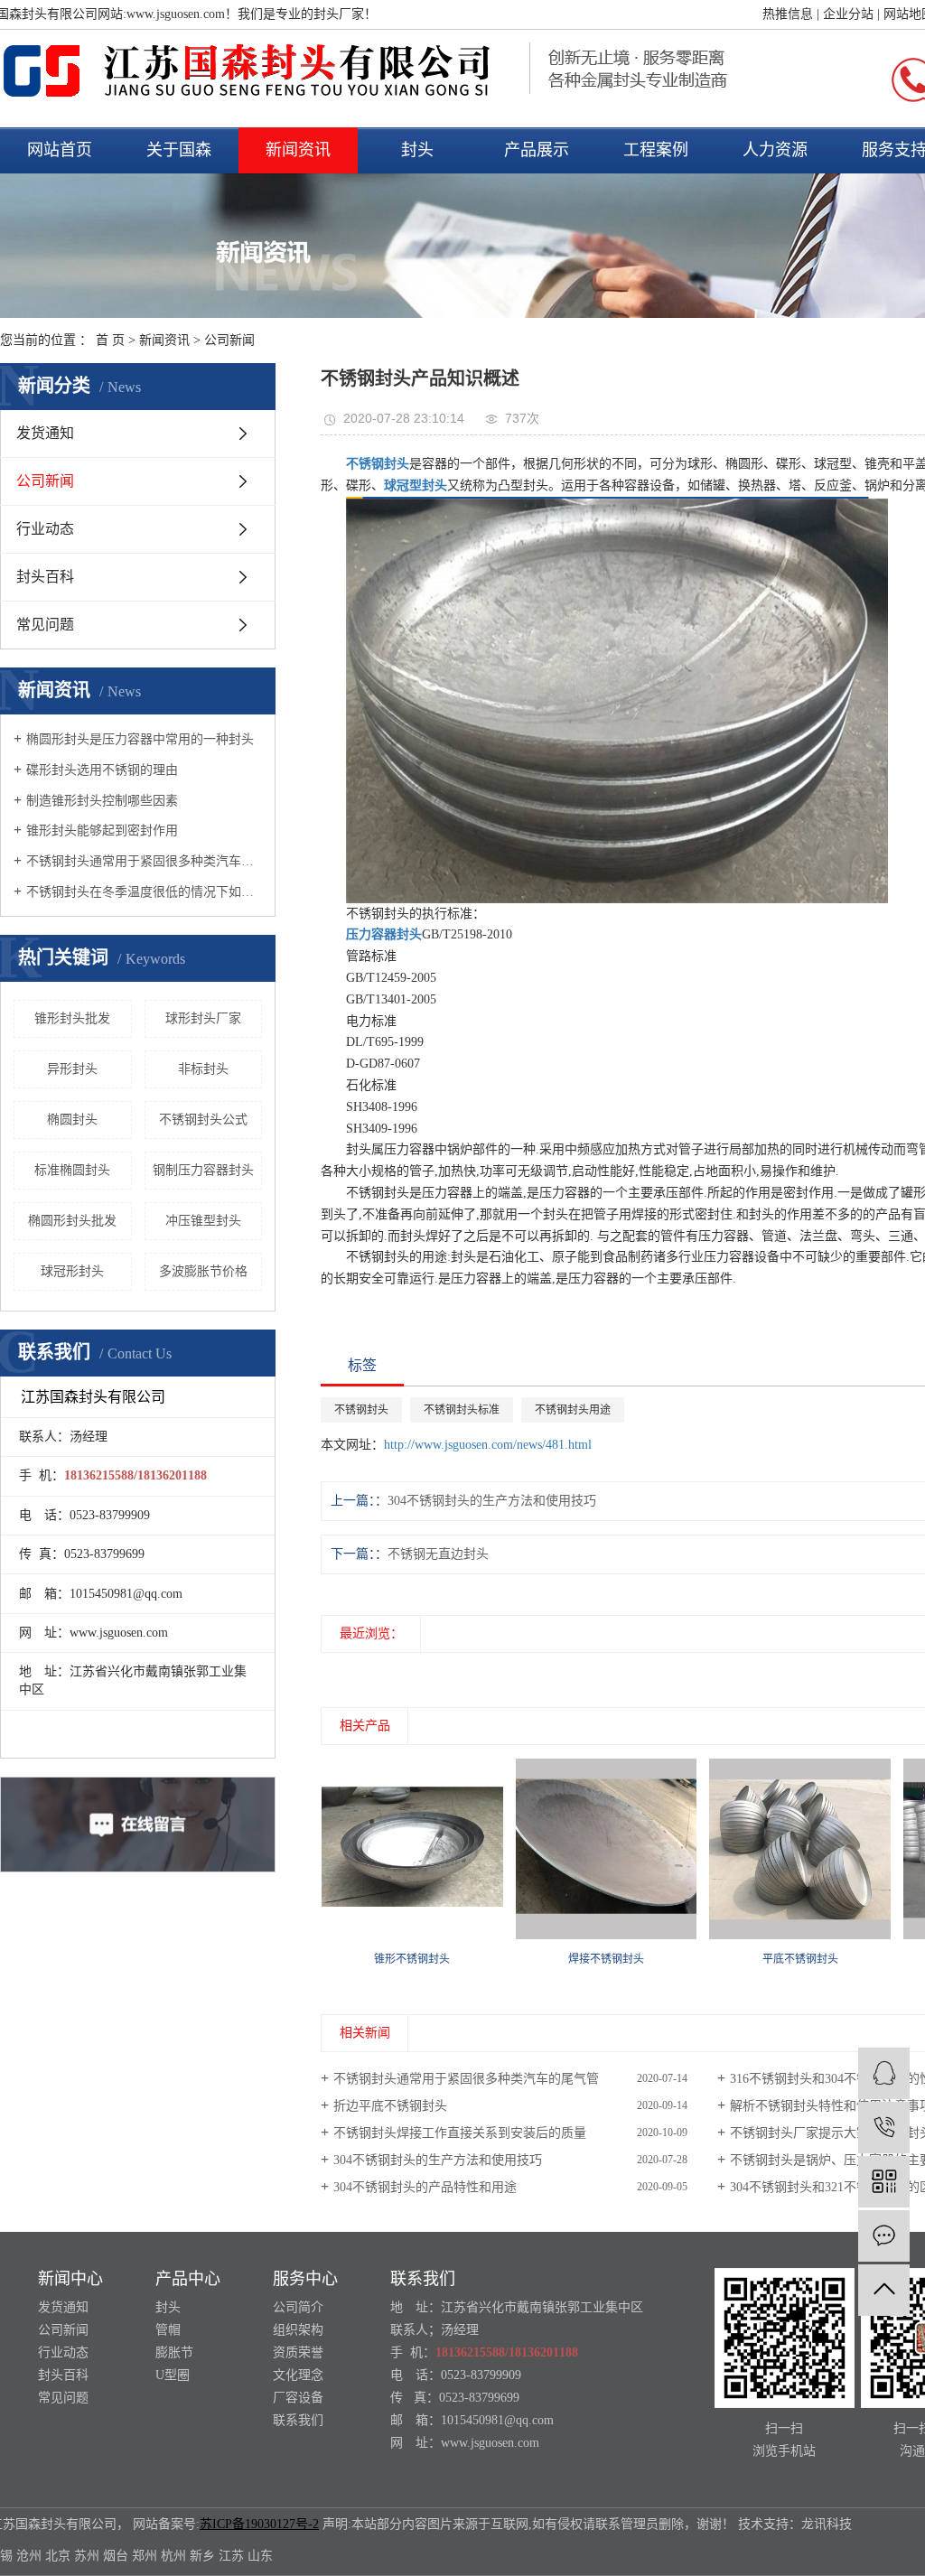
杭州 (173, 2556)
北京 (58, 2556)
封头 (417, 150)
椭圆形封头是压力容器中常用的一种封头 (140, 739)
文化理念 (298, 2375)
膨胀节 (174, 2352)
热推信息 (788, 14)
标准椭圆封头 (72, 1170)
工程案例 (656, 150)
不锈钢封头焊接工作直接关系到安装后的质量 (460, 2133)
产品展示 (537, 150)
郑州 (145, 2556)
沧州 (29, 2556)
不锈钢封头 (361, 1410)
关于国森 (179, 150)
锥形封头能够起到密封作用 (102, 831)
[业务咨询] (884, 2073)
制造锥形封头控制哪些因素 (102, 801)
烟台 (116, 2556)
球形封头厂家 (203, 1018)
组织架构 (298, 2330)
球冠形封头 (72, 1271)
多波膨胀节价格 (203, 1271)
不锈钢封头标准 (462, 1410)
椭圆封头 (72, 1120)
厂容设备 (298, 2398)
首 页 (110, 340)
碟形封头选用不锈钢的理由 (102, 770)
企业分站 (848, 14)
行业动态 (45, 529)
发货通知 (45, 433)
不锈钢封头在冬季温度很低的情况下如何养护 (144, 892)
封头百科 (45, 577)
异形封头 (72, 1069)
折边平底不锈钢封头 (390, 2106)
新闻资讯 (298, 150)
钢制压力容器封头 (203, 1170)
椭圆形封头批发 (72, 1221)
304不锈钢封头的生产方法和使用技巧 (438, 2160)
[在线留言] (884, 2236)
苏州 (87, 2556)
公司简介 (298, 2307)
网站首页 (60, 150)
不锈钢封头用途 (573, 1410)
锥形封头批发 (72, 1018)
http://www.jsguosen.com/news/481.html (488, 1445)
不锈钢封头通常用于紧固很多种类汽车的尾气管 (144, 861)
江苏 (231, 2556)
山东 (260, 2556)
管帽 (168, 2330)
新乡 (202, 2556)
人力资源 (775, 150)
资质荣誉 (298, 2352)
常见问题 (45, 625)
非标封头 (203, 1069)
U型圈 (173, 2375)
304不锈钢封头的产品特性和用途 (425, 2187)
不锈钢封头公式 (203, 1120)
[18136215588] (884, 2128)
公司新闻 (229, 340)
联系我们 (298, 2420)
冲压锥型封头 (203, 1221)
